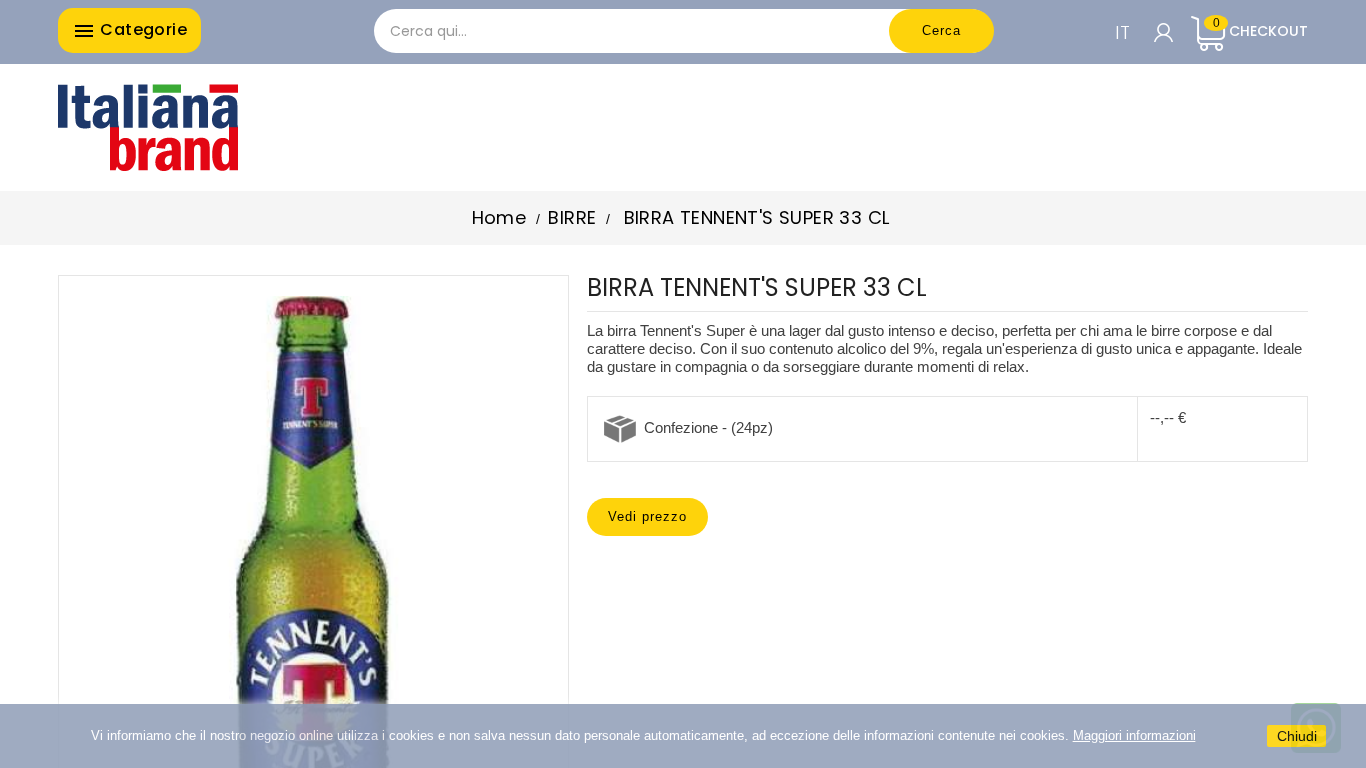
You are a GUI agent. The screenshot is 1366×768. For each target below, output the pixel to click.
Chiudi (1297, 736)
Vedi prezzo (647, 516)
